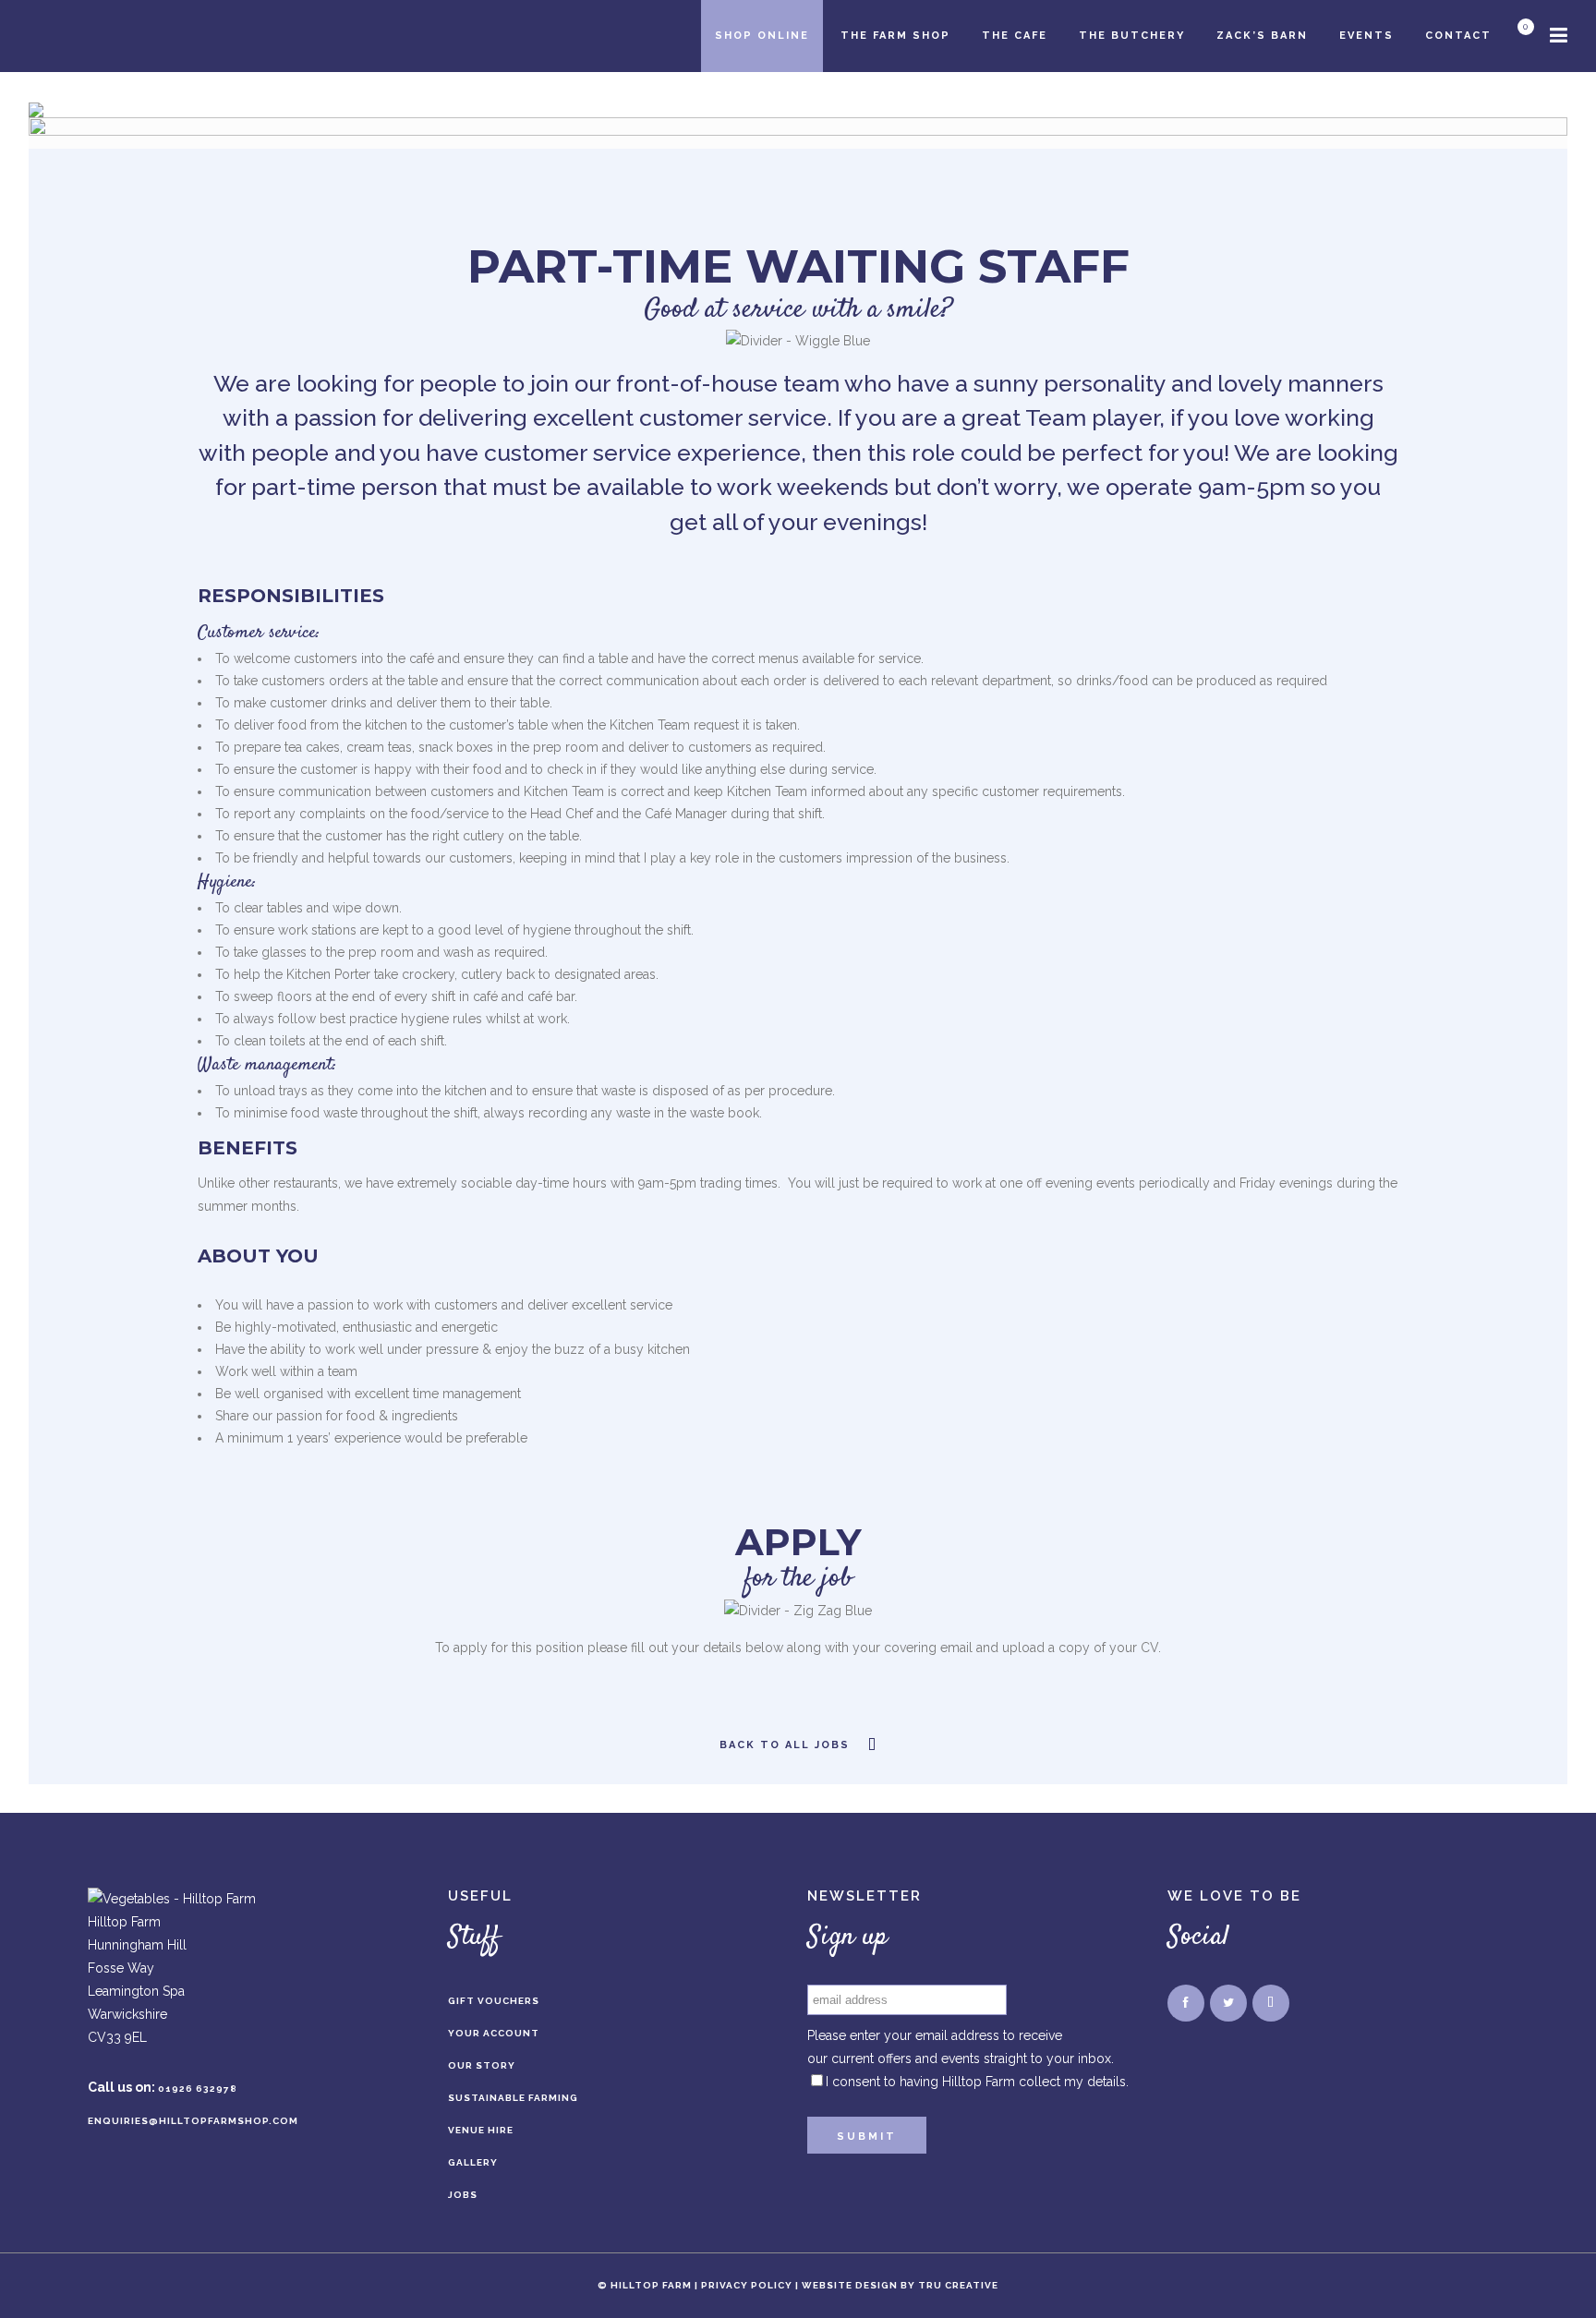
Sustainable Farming (513, 2098)
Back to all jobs (785, 1745)
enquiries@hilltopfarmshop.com (193, 2121)
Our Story (482, 2065)
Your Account (494, 2033)
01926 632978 (198, 2089)
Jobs (463, 2195)
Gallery (473, 2162)
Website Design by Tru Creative (900, 2285)
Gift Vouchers (494, 2001)
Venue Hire (481, 2130)
